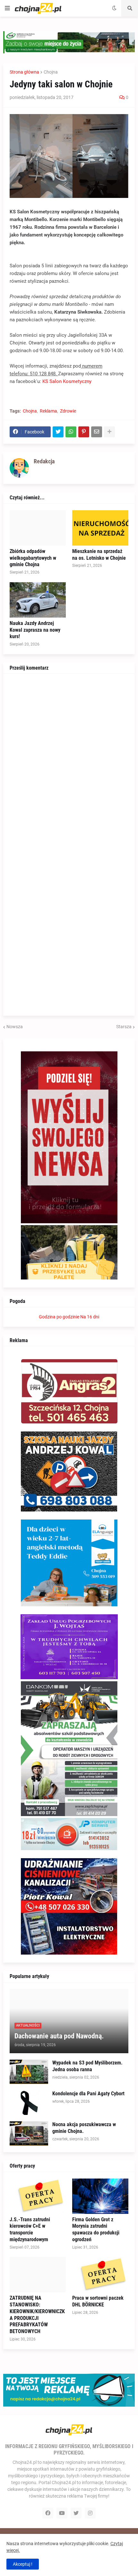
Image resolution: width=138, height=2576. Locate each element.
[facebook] (48, 2513)
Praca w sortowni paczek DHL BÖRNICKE (98, 2301)
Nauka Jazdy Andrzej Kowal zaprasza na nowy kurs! (35, 630)
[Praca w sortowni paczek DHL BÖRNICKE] (100, 2275)
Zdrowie (68, 411)
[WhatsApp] (71, 432)
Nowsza (15, 1027)
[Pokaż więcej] (109, 432)
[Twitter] (58, 432)
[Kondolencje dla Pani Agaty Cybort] (29, 2103)
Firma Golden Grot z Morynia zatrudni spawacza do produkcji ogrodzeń (96, 2229)
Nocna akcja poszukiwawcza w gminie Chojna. (84, 2128)
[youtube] (62, 2513)
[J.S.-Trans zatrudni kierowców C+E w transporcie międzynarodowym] (38, 2196)
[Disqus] (69, 761)
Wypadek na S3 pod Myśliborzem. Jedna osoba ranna (87, 2066)
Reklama (48, 411)
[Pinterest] (84, 432)
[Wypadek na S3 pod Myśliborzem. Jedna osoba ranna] (29, 2072)
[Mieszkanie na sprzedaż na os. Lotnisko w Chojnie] (100, 528)
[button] (7, 8)
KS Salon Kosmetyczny (67, 381)
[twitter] (76, 2513)
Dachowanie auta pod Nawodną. (59, 2036)
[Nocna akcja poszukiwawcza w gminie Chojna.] (29, 2134)
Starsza (124, 1027)
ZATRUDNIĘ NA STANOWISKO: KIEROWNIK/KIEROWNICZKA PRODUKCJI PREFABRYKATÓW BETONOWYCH (37, 2315)
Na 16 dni (90, 1317)
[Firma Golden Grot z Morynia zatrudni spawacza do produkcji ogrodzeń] (100, 2196)
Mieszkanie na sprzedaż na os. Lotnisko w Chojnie (99, 555)
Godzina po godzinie (59, 1317)
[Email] (97, 432)
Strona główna (24, 72)
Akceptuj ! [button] (23, 2564)
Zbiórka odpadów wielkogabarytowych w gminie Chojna (33, 558)
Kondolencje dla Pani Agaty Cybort (88, 2094)
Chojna (51, 72)
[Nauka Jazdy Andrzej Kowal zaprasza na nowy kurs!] (38, 600)
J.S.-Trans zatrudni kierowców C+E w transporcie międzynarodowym (30, 2229)
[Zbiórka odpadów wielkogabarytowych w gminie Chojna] (38, 528)
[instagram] (90, 2513)
